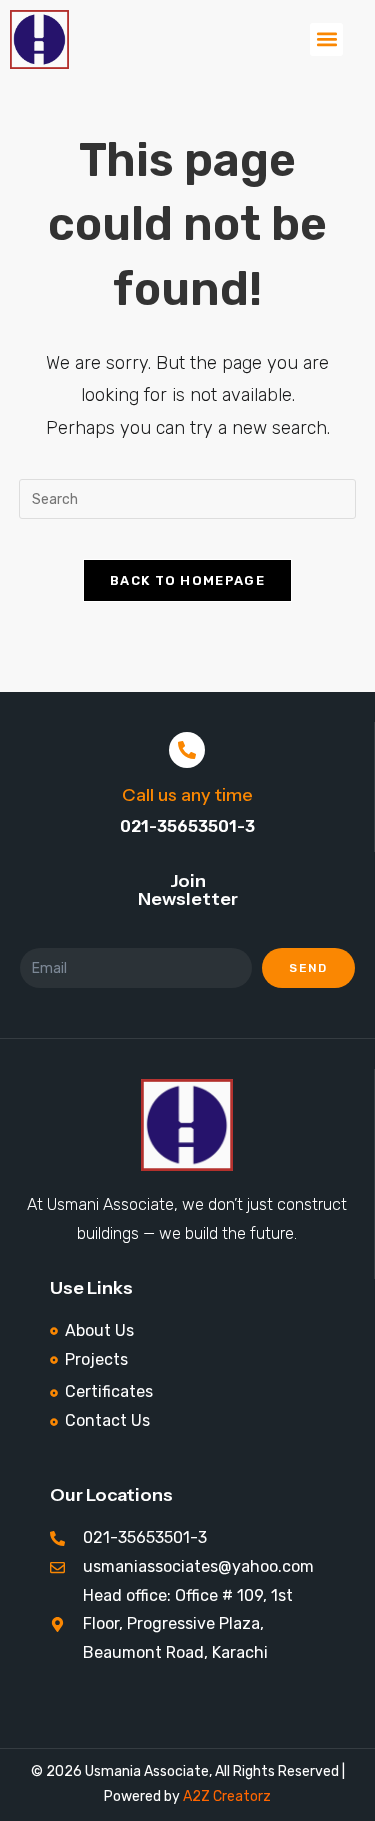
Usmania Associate (145, 1771)
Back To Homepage (187, 580)
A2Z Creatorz (227, 1796)
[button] (326, 39)
